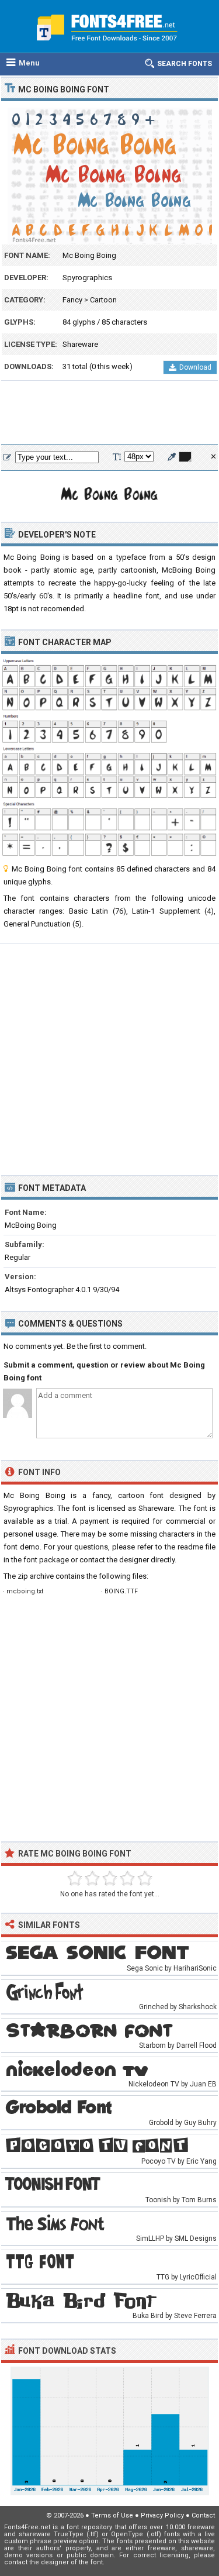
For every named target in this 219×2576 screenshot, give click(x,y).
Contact (203, 2515)
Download (195, 367)
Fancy (72, 300)
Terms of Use (112, 2515)
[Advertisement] (109, 413)
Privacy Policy (162, 2515)
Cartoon (103, 300)
